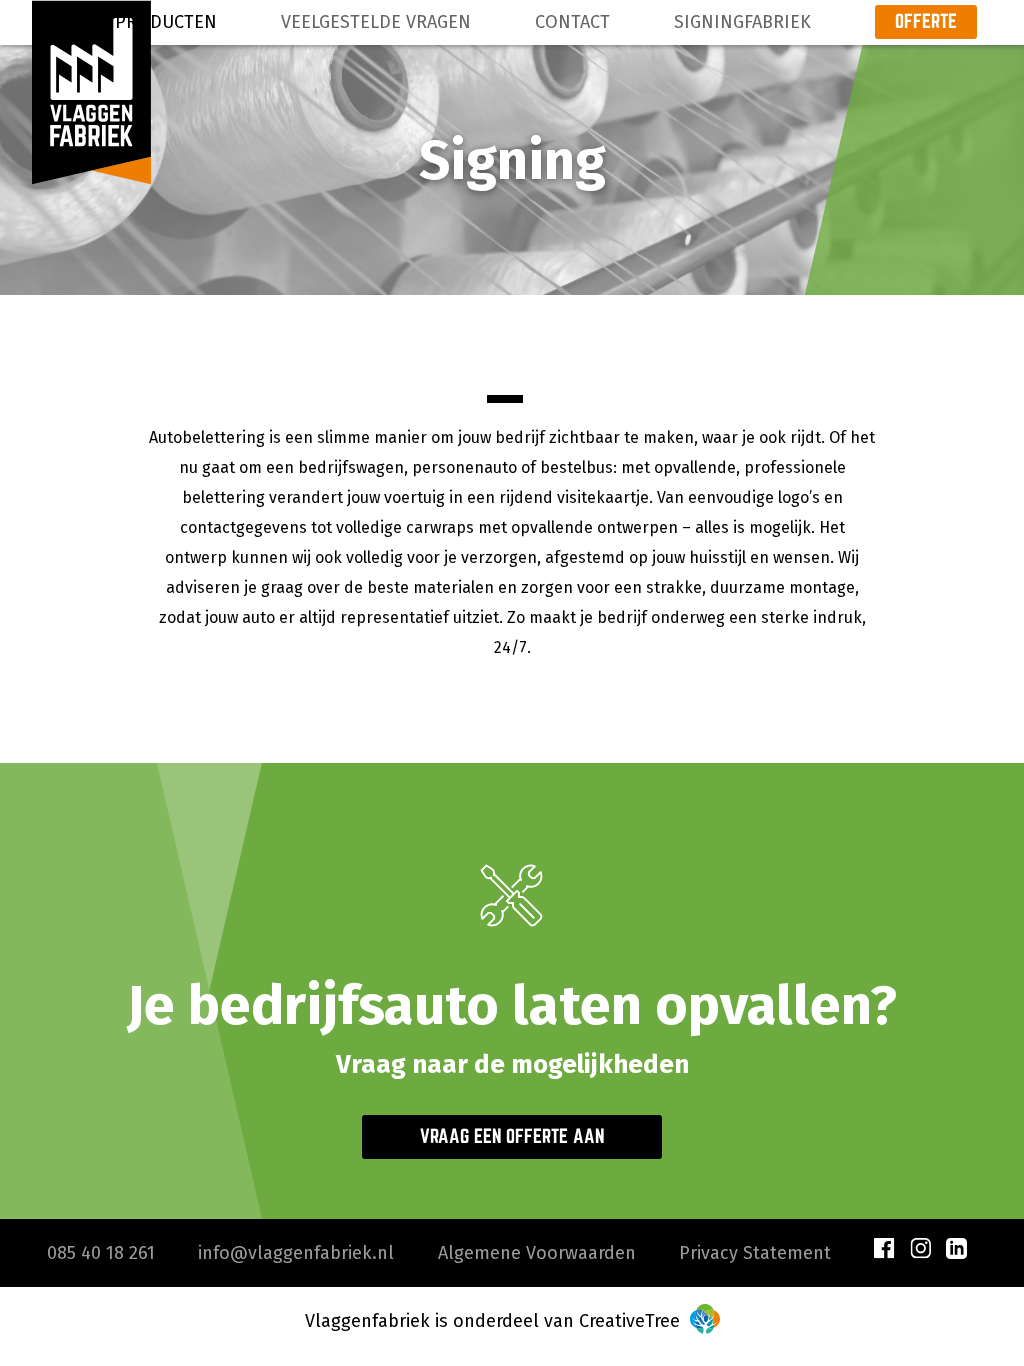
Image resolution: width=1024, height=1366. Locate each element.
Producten (166, 22)
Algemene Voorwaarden (537, 1253)
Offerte (926, 21)
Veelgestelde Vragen (376, 22)
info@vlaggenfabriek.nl (296, 1253)
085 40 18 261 (101, 1253)
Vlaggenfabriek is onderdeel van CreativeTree (495, 1321)
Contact (572, 22)
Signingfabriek (742, 22)
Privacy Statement (755, 1253)
